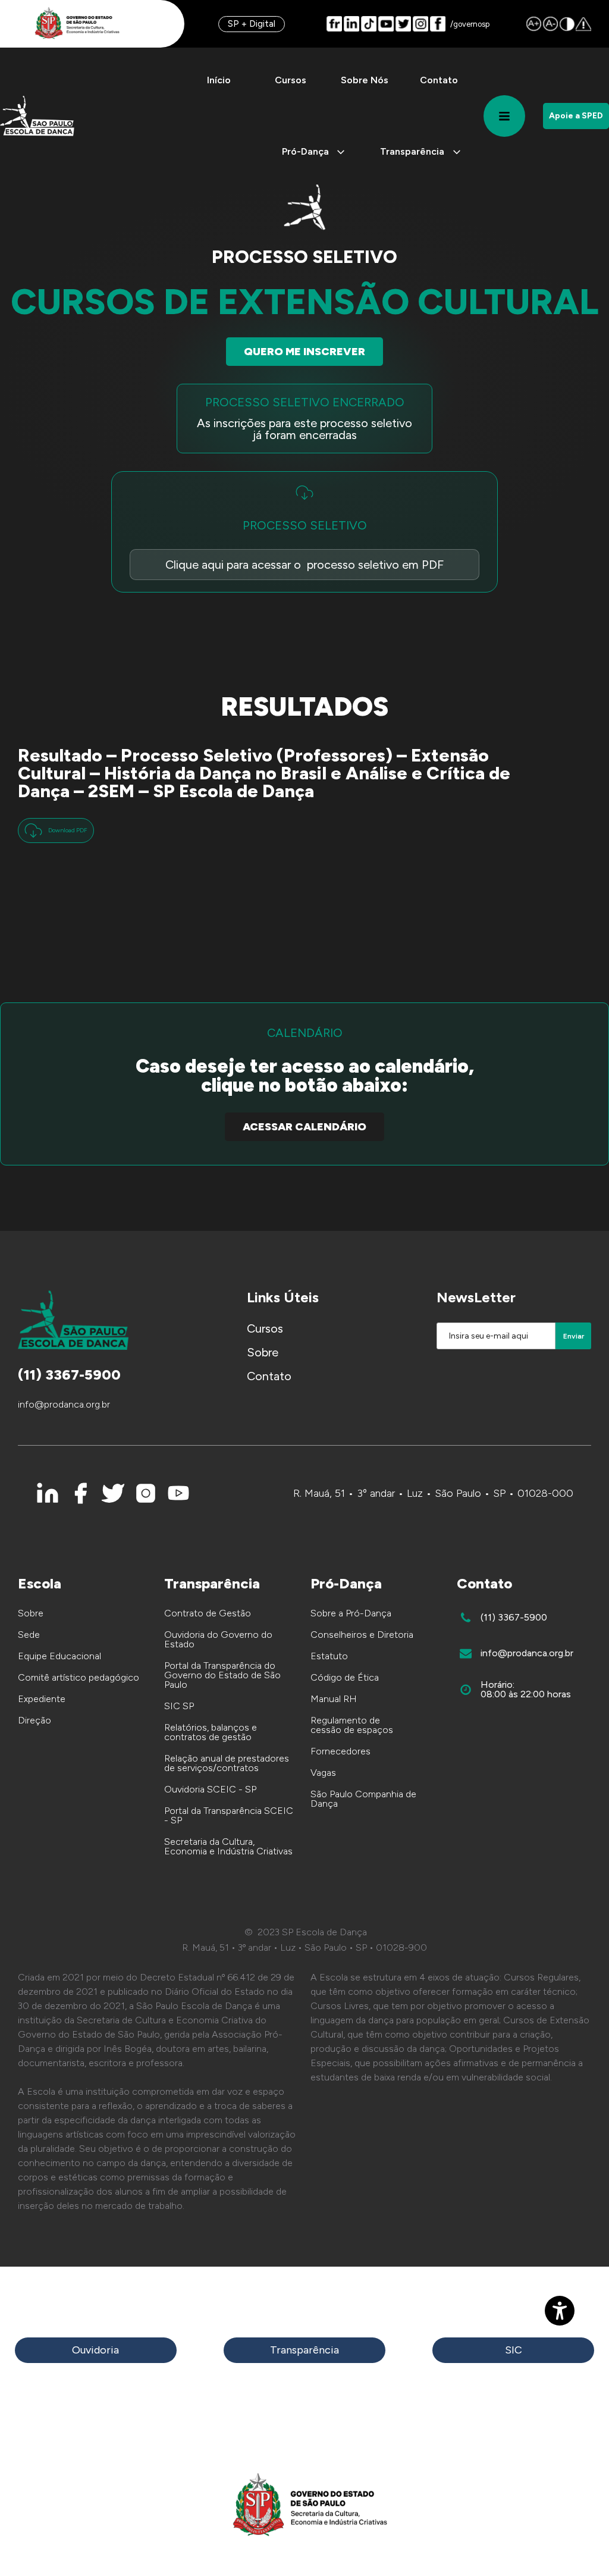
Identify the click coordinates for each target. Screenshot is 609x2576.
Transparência (304, 2350)
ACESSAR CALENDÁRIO (304, 1127)
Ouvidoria (95, 2350)
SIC (514, 2350)
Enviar (574, 1336)
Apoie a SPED (576, 116)
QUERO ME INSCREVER (304, 352)
